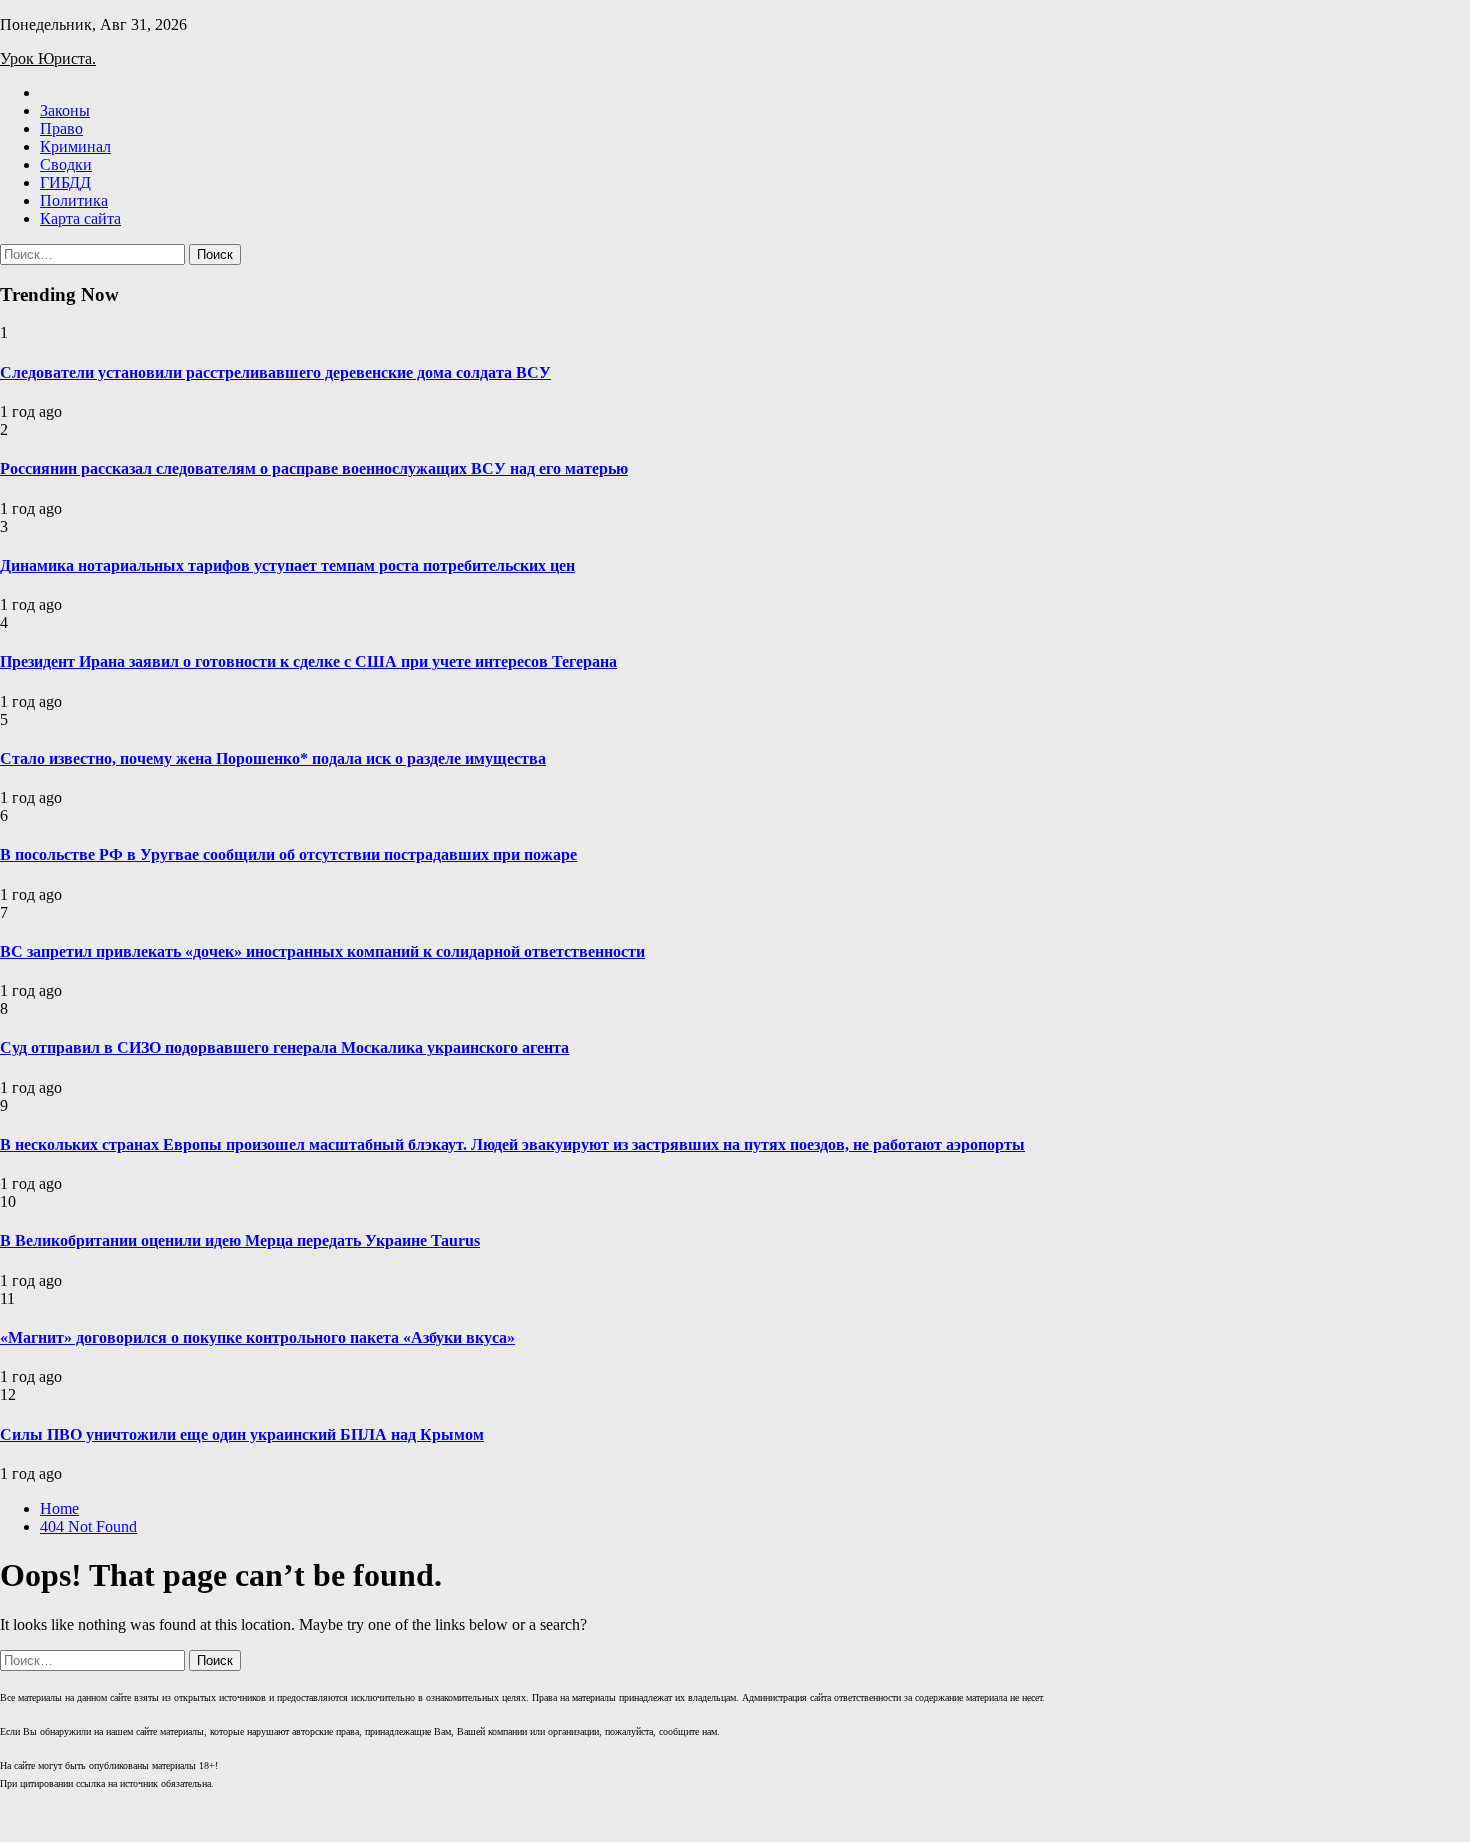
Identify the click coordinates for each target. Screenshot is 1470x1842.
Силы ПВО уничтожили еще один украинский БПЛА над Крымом (242, 1434)
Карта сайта (80, 218)
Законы (65, 110)
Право (61, 128)
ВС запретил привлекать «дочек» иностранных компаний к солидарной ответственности (322, 951)
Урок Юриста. (48, 58)
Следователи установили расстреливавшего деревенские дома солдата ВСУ (275, 372)
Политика (74, 200)
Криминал (75, 146)
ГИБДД (65, 182)
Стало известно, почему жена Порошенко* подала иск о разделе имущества (273, 758)
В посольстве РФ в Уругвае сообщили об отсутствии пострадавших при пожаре (288, 854)
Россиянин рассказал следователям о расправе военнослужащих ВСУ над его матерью (314, 468)
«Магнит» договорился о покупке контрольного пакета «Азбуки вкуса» (257, 1337)
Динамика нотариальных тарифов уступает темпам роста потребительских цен (287, 565)
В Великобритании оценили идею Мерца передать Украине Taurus (240, 1240)
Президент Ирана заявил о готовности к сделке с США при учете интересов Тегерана (308, 661)
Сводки (66, 164)
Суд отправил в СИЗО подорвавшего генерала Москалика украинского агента (284, 1047)
